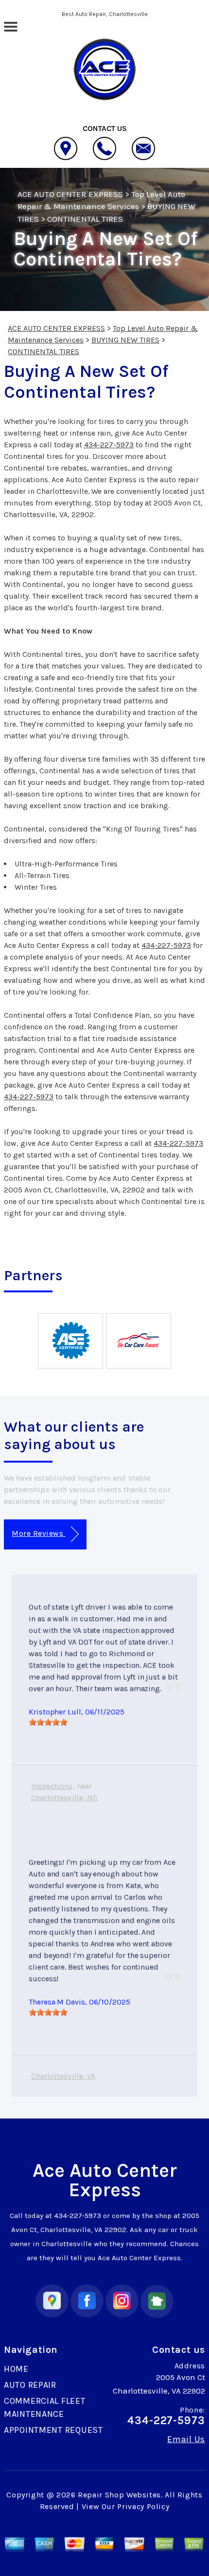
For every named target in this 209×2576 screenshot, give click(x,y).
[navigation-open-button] (10, 26)
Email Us (186, 2439)
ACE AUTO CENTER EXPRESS (70, 194)
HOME (16, 2369)
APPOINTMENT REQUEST (53, 2430)
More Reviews (38, 1533)
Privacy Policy (143, 2506)
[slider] (48, 1722)
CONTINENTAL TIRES (85, 219)
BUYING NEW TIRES (125, 340)
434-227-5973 (109, 445)
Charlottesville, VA (63, 2076)
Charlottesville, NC (64, 1798)
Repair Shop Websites (119, 2495)
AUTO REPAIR (30, 2385)
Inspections (52, 1786)
